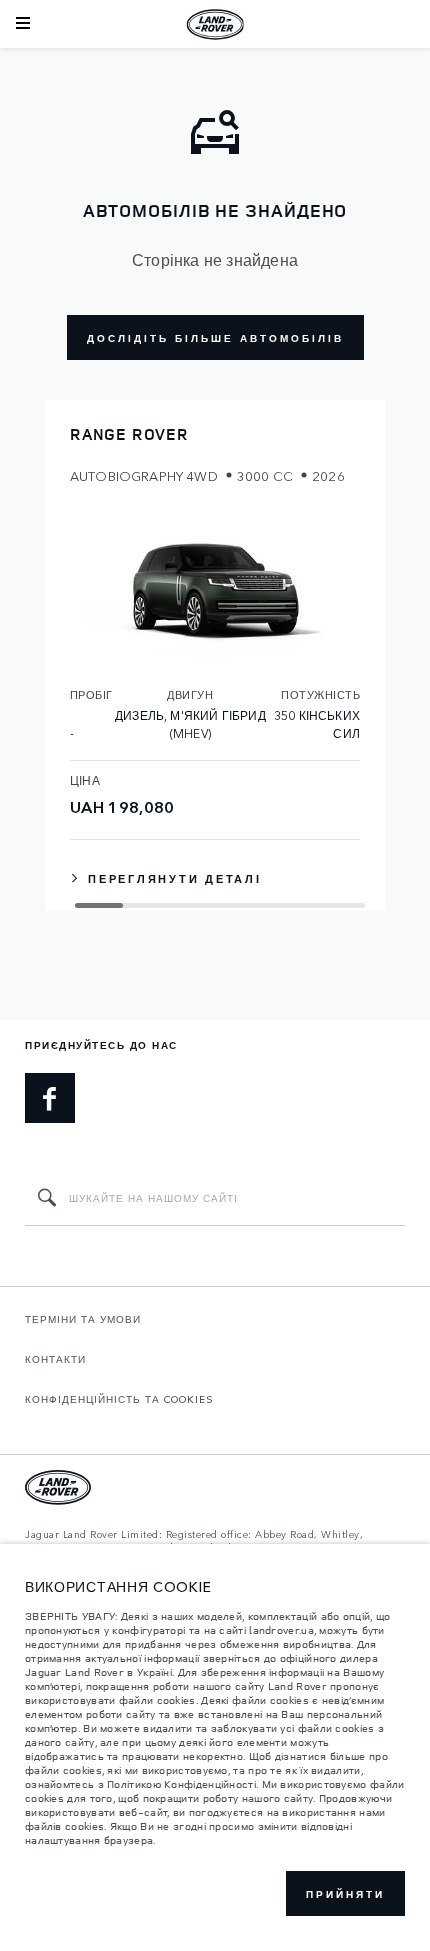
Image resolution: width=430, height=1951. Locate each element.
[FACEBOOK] (50, 1098)
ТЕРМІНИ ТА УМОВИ (83, 1319)
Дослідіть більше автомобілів (215, 338)
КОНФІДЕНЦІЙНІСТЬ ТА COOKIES (119, 1399)
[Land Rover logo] (215, 24)
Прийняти (345, 1894)
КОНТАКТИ (55, 1359)
